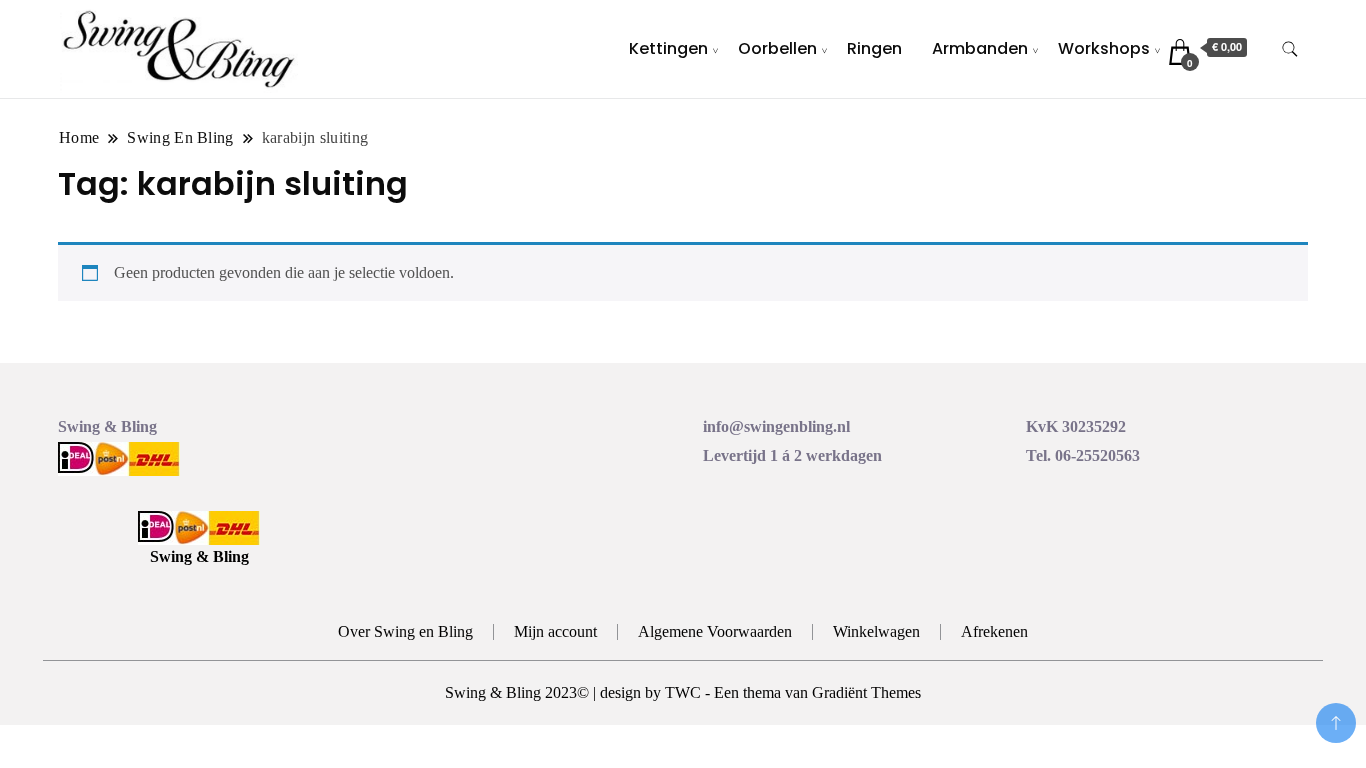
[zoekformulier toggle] (1290, 49)
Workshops (1104, 48)
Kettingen (668, 48)
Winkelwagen (876, 631)
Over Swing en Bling (405, 631)
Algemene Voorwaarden (715, 631)
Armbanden (980, 48)
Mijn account (555, 631)
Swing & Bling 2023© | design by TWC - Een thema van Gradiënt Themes (683, 692)
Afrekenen (994, 631)
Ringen (874, 48)
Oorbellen (777, 48)
